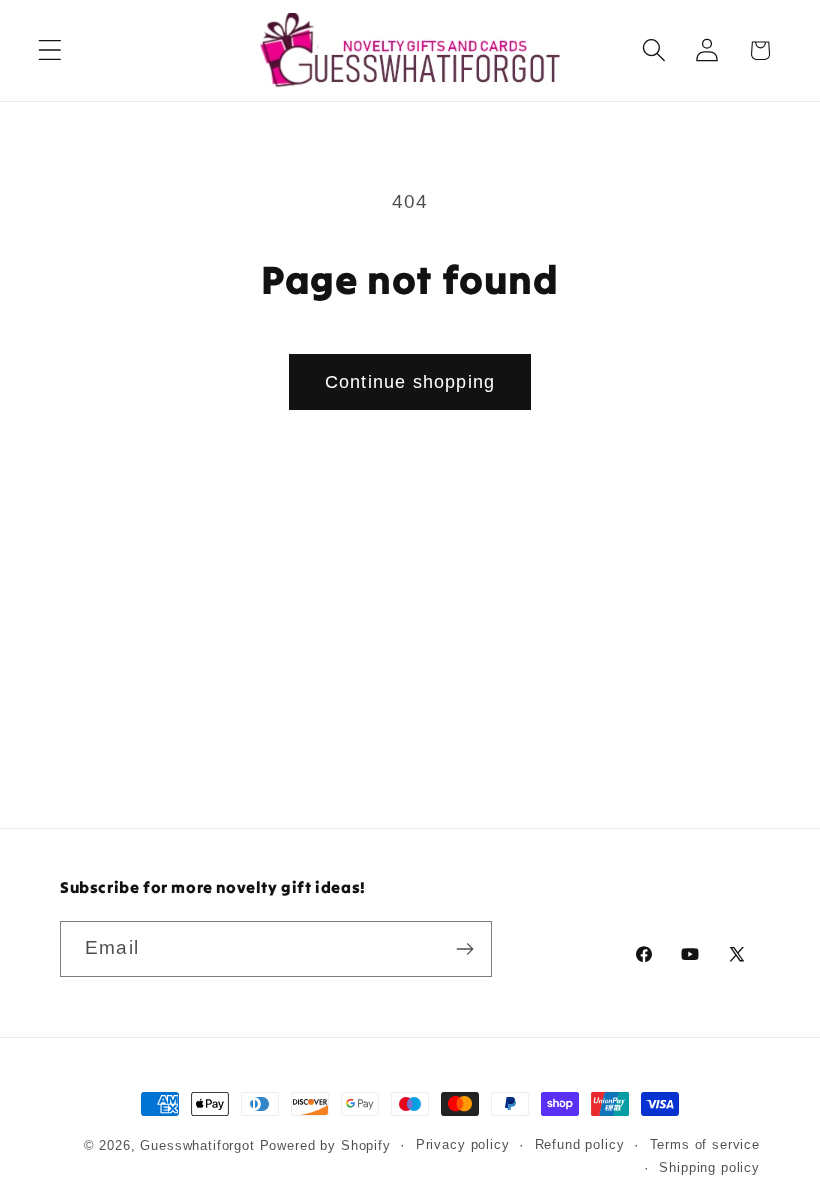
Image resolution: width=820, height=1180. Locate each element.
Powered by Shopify (325, 1145)
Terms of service (705, 1144)
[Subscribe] (464, 949)
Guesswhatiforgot (197, 1145)
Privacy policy (463, 1144)
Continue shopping (410, 382)
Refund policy (580, 1144)
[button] (50, 50)
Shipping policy (709, 1167)
